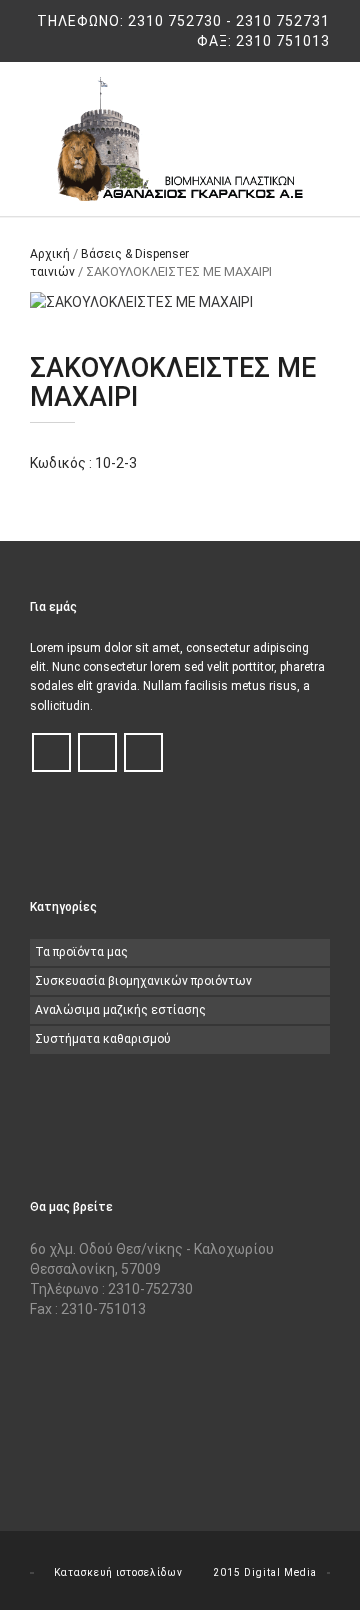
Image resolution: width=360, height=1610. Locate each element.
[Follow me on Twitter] (97, 753)
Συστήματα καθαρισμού (103, 1039)
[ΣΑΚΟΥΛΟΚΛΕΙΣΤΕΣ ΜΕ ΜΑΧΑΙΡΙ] (180, 302)
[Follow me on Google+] (143, 753)
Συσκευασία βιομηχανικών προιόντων (143, 981)
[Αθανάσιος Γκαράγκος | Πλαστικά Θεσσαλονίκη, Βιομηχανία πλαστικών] (180, 139)
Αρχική (50, 254)
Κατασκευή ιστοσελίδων (118, 1572)
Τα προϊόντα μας (81, 952)
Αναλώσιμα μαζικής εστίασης (120, 1010)
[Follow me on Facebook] (51, 753)
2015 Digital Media (265, 1572)
